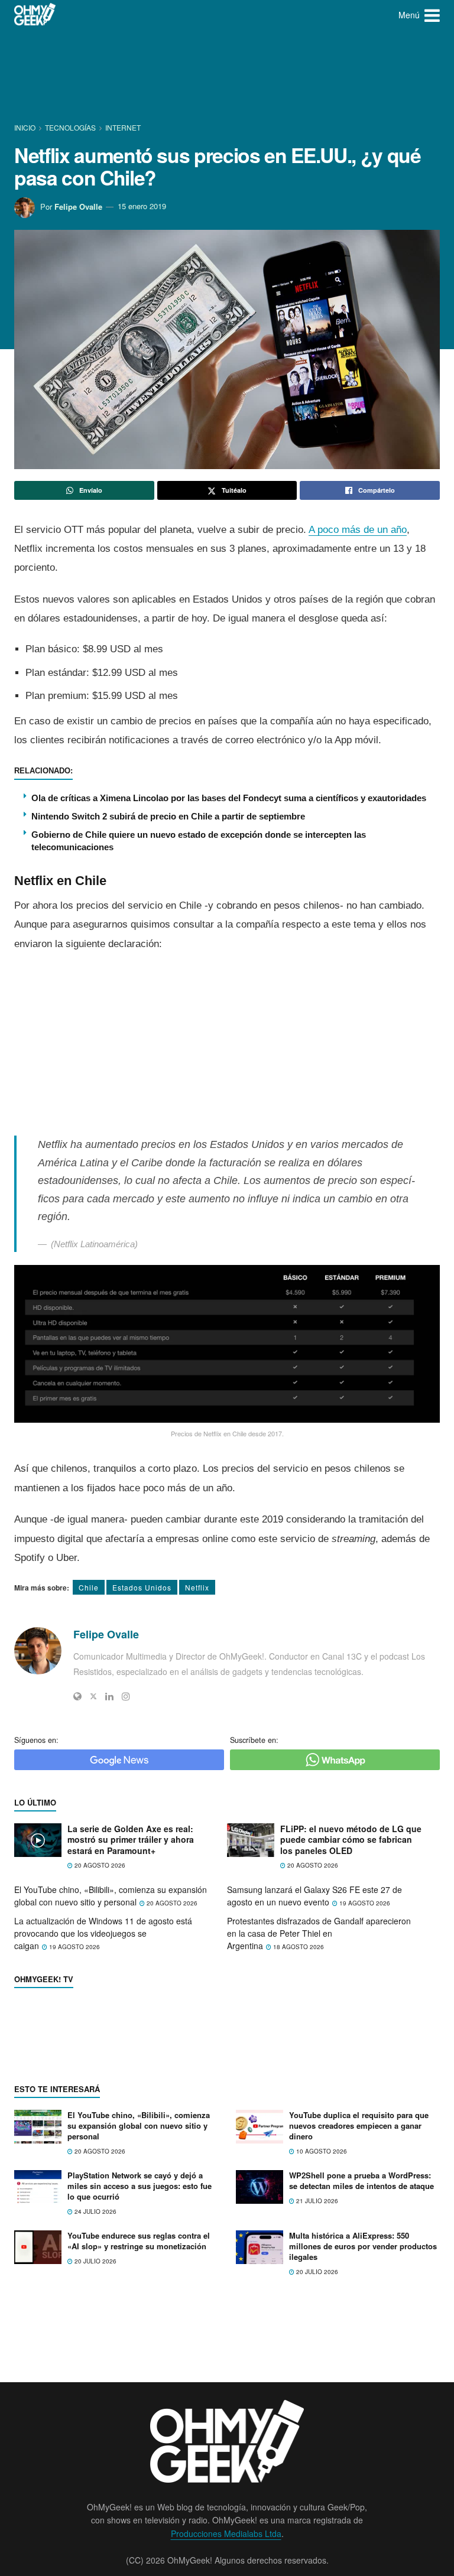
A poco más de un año (358, 530)
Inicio (26, 127)
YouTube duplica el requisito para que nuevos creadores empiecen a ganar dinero (359, 2125)
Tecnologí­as (70, 127)
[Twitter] (93, 1696)
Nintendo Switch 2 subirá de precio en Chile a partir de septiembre (168, 816)
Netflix (197, 1587)
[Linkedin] (109, 1696)
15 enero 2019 (142, 206)
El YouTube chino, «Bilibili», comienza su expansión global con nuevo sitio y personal (111, 1896)
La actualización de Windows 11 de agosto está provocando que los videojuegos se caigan (103, 1933)
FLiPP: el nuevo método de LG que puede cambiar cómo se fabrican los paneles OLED (351, 1840)
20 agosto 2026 (99, 1865)
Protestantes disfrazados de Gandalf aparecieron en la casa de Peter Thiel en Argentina (319, 1933)
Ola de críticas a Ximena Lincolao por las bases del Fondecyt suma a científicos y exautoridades (229, 798)
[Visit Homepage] (35, 15)
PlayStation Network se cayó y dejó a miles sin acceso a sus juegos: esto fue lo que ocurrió (140, 2186)
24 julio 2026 (95, 2211)
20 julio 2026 (95, 2261)
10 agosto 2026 (321, 2151)
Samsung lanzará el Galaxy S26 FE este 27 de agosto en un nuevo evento (314, 1896)
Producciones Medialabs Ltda (226, 2533)
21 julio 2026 (316, 2201)
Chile (89, 1587)
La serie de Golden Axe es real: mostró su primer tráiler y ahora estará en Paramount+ (131, 1840)
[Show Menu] (432, 15)
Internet (123, 127)
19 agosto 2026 (364, 1903)
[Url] (77, 1696)
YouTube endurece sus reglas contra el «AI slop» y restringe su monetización (139, 2241)
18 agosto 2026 (298, 1947)
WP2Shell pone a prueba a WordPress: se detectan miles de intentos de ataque (361, 2180)
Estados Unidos (142, 1587)
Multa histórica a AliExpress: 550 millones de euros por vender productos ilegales (363, 2246)
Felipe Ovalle (78, 206)
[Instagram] (126, 1696)
